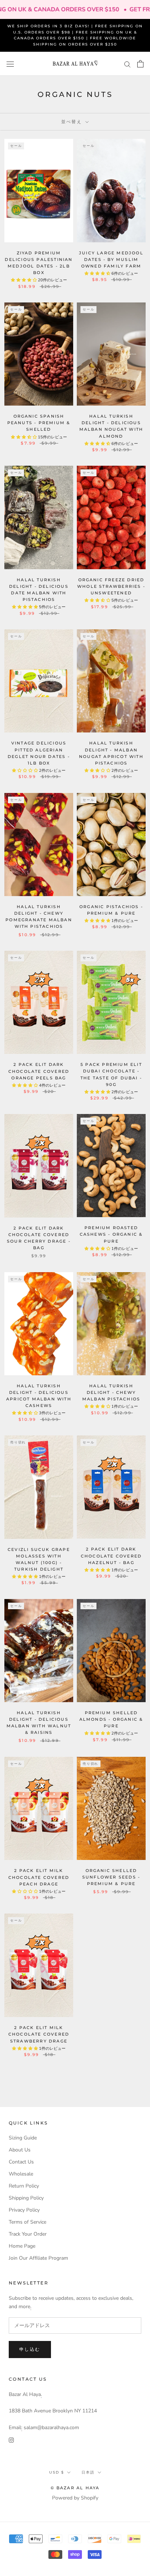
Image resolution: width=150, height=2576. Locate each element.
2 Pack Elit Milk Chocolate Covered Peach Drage (39, 1877)
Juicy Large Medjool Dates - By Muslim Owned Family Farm (111, 259)
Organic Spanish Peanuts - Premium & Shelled (39, 423)
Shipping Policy (26, 2198)
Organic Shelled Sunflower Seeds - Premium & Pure (111, 1877)
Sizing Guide (23, 2138)
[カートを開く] (140, 64)
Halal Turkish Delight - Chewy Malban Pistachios (111, 1392)
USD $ (57, 2472)
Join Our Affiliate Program (38, 2258)
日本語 (88, 2472)
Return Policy (24, 2186)
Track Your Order (28, 2234)
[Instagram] (11, 2440)
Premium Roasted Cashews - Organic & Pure (111, 1234)
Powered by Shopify (75, 2498)
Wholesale (21, 2174)
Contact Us (21, 2162)
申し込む (30, 2349)
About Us (20, 2150)
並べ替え (73, 122)
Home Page (22, 2246)
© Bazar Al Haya (75, 2488)
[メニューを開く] (10, 64)
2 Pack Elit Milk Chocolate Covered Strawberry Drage (39, 2034)
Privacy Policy (24, 2210)
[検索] (127, 64)
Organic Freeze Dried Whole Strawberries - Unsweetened (111, 586)
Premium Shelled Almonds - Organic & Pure (111, 1719)
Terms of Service (27, 2222)
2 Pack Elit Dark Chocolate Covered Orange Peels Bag (39, 1071)
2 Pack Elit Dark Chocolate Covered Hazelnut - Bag (111, 1556)
